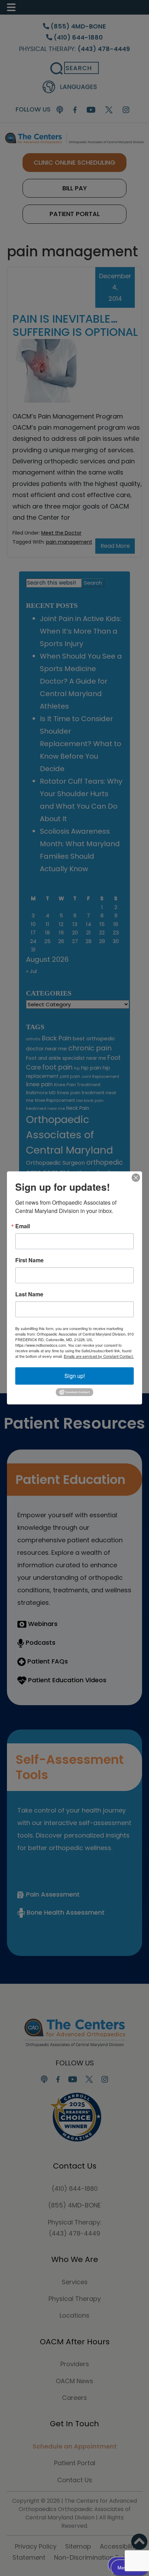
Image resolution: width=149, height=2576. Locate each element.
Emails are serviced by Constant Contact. (99, 1356)
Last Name (29, 1294)
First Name (29, 1260)
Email (23, 1226)
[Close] (136, 1178)
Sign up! (75, 1376)
